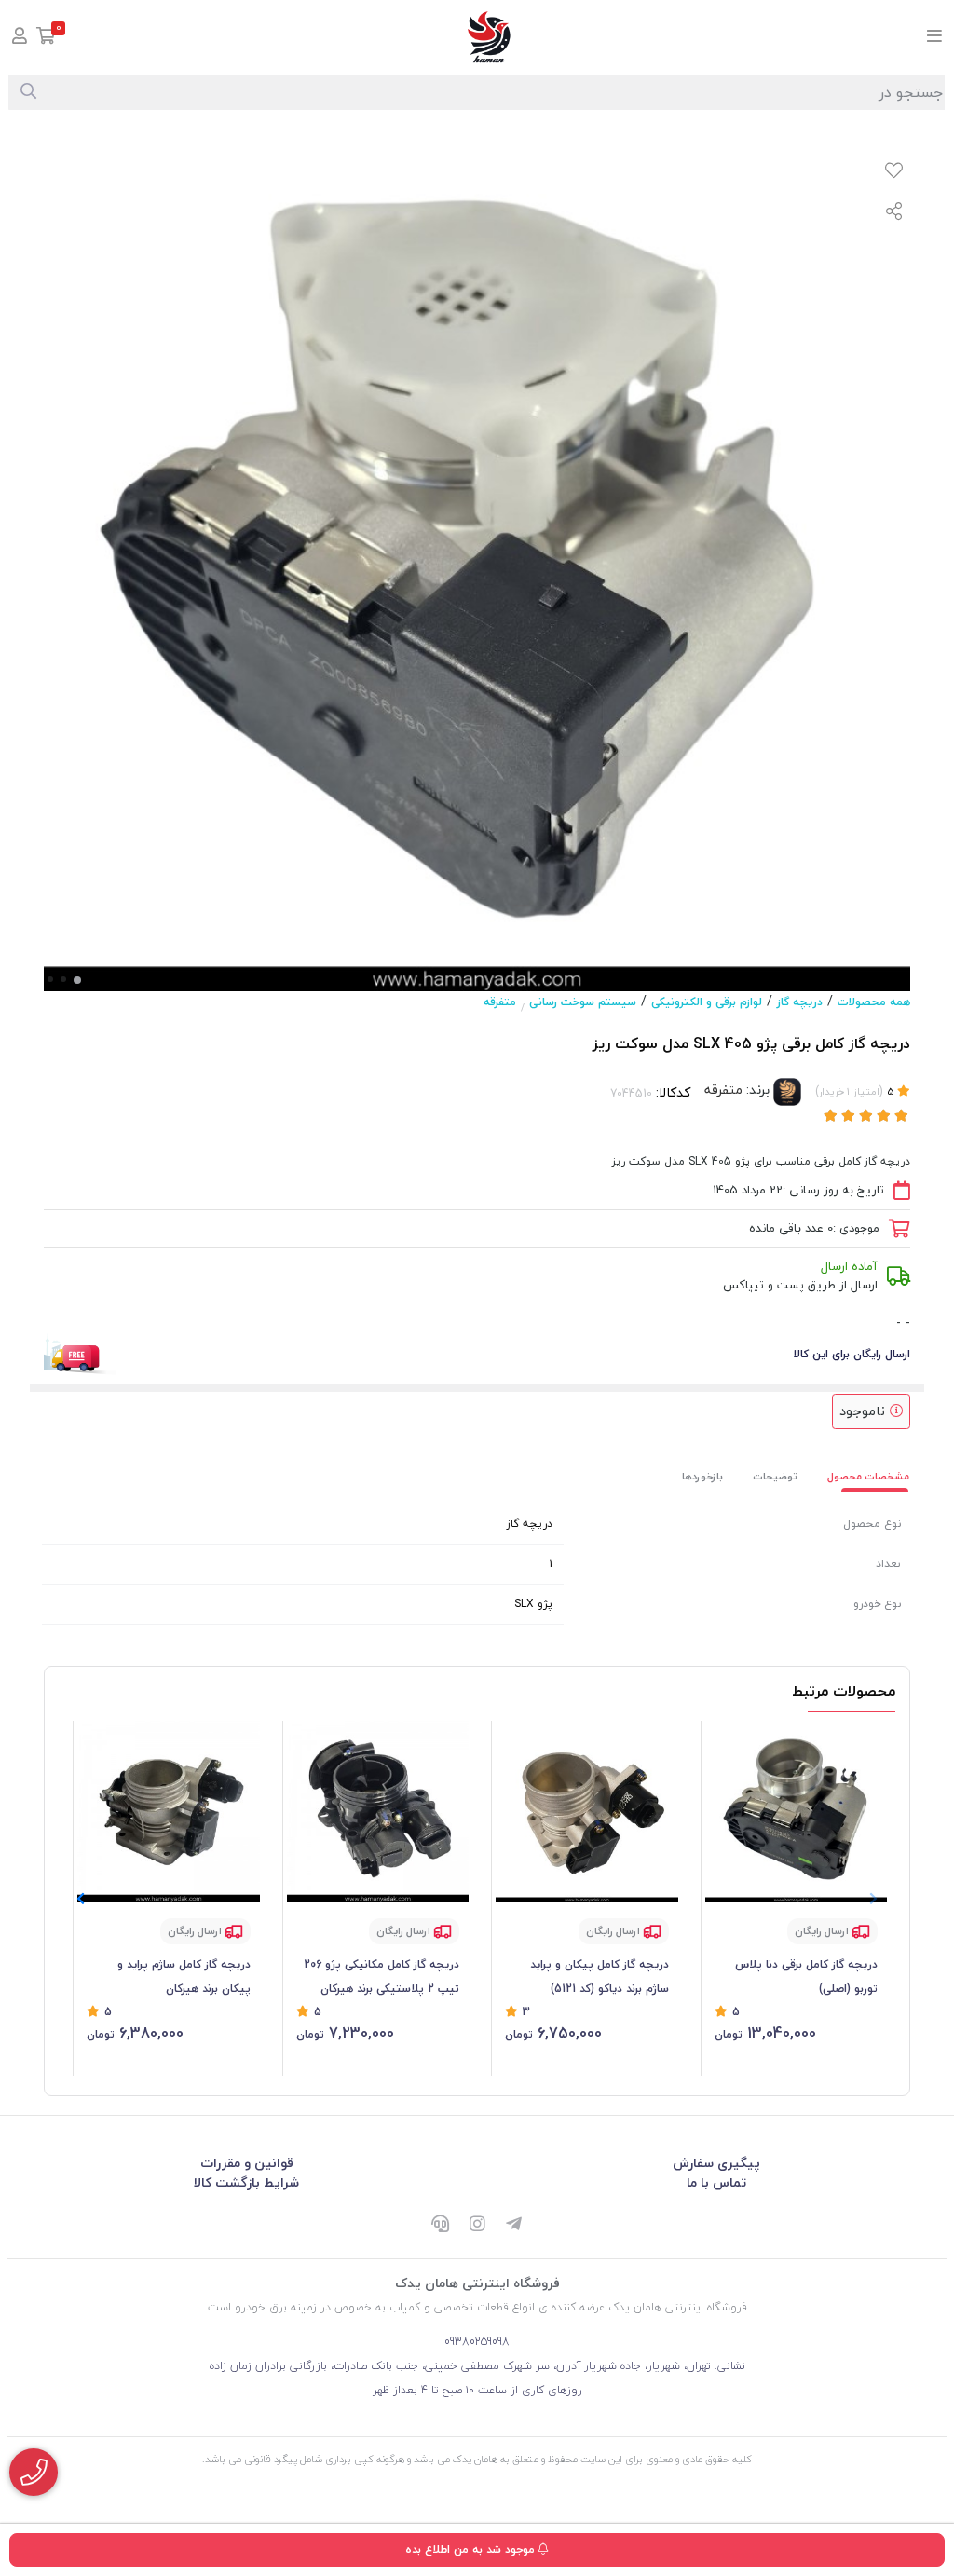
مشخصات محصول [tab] (868, 1476)
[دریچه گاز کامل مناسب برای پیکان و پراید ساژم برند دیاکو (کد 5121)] (587, 1812)
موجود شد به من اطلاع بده (472, 2549)
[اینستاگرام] (477, 2226)
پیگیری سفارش (716, 2163)
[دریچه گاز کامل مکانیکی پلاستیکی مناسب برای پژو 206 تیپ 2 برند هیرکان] (378, 1812)
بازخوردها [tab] (702, 1476)
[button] (81, 1899)
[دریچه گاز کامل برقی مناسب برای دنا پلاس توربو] (797, 1812)
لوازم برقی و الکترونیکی (707, 1002)
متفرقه (500, 1002)
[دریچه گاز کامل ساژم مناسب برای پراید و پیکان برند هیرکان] (169, 1812)
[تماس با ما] (34, 2472)
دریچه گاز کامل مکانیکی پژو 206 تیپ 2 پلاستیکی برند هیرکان (382, 1976)
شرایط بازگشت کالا (246, 2182)
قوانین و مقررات (247, 2163)
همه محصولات (874, 1002)
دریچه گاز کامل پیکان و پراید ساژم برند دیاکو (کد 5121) (600, 1976)
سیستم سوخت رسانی (583, 1002)
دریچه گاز (800, 1002)
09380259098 (477, 2342)
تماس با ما (716, 2182)
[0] (46, 38)
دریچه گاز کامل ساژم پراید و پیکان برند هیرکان (184, 1976)
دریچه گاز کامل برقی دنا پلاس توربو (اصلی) (806, 1976)
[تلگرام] (514, 2226)
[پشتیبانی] (440, 2226)
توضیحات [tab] (775, 1476)
